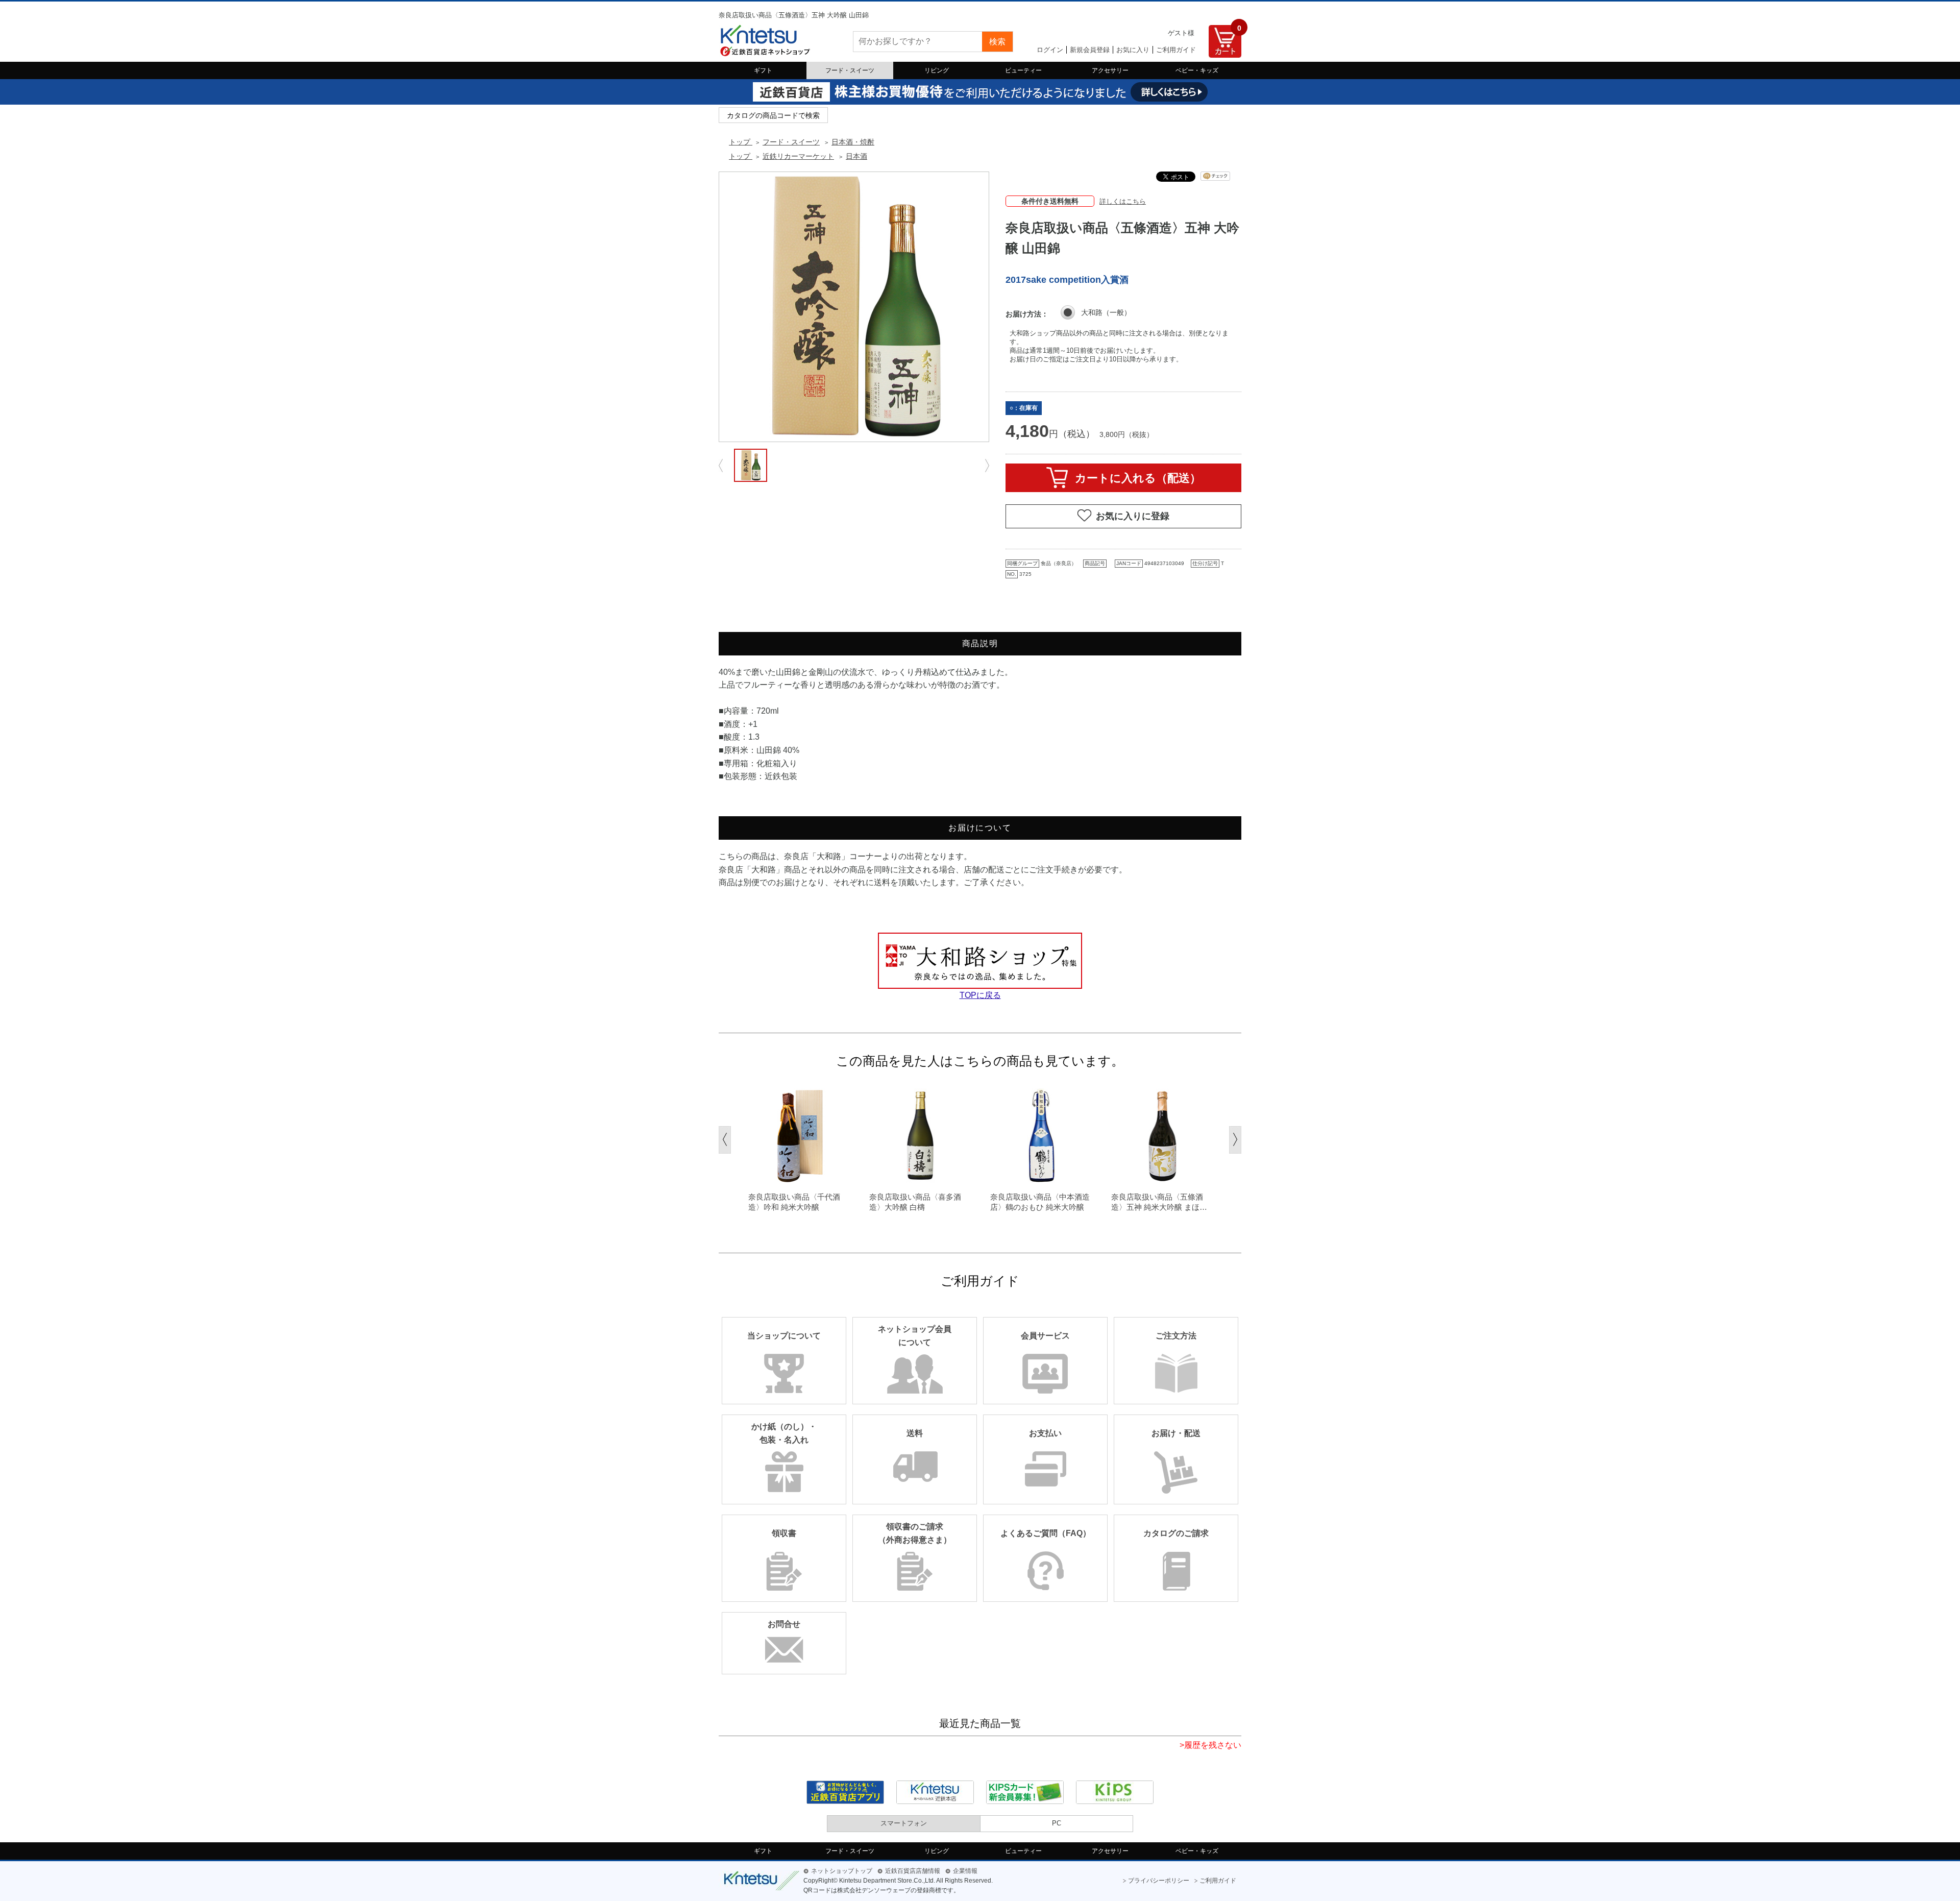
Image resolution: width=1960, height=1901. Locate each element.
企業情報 (965, 1871)
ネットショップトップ (842, 1871)
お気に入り (1133, 50)
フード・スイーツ (850, 70)
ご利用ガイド (1176, 50)
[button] (725, 1140)
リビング (937, 70)
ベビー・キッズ (1197, 70)
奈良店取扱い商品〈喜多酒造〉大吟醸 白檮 (915, 1202)
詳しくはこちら (1123, 201)
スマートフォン (904, 1823)
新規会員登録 (1090, 50)
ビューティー (1023, 70)
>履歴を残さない (1210, 1745)
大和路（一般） (1106, 312)
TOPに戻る (980, 995)
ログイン (1050, 50)
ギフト (763, 70)
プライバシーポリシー (1159, 1881)
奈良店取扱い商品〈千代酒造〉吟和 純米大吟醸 (794, 1202)
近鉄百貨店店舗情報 (913, 1871)
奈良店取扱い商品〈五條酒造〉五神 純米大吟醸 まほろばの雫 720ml (1159, 1202)
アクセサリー (1110, 70)
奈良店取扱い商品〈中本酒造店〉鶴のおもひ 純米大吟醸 (1040, 1202)
